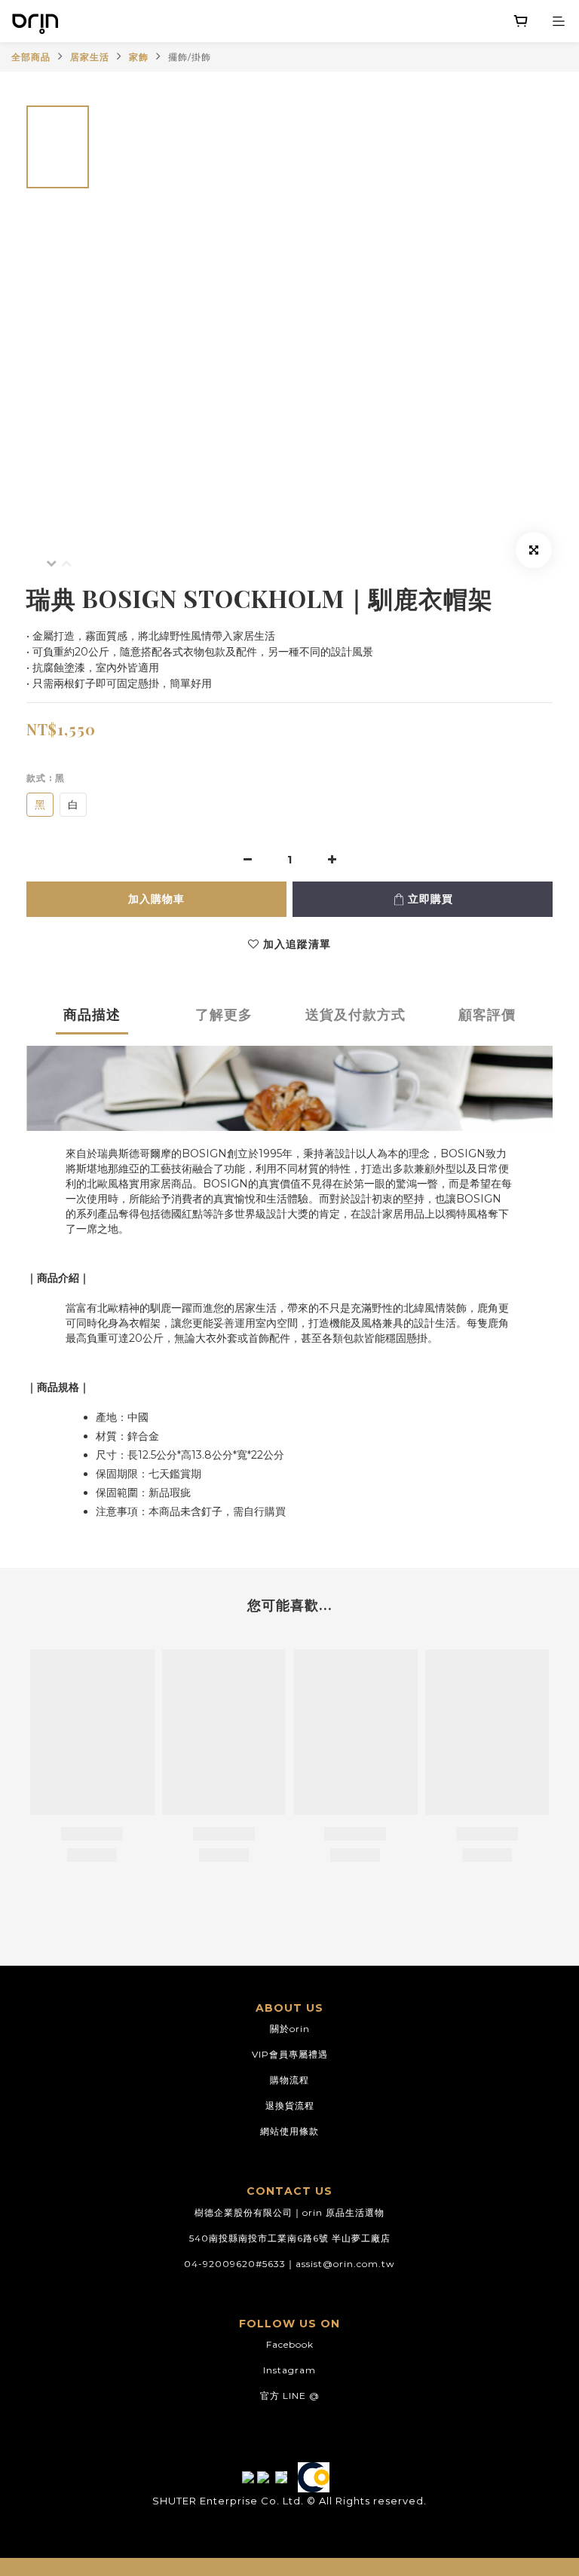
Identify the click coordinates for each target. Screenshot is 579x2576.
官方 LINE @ (290, 2396)
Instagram (289, 2370)
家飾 (139, 57)
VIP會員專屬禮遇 (290, 2054)
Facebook (290, 2344)
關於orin (290, 2029)
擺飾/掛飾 (190, 57)
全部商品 (31, 57)
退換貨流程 (290, 2105)
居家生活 (90, 57)
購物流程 (289, 2080)
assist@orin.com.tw (345, 2264)
